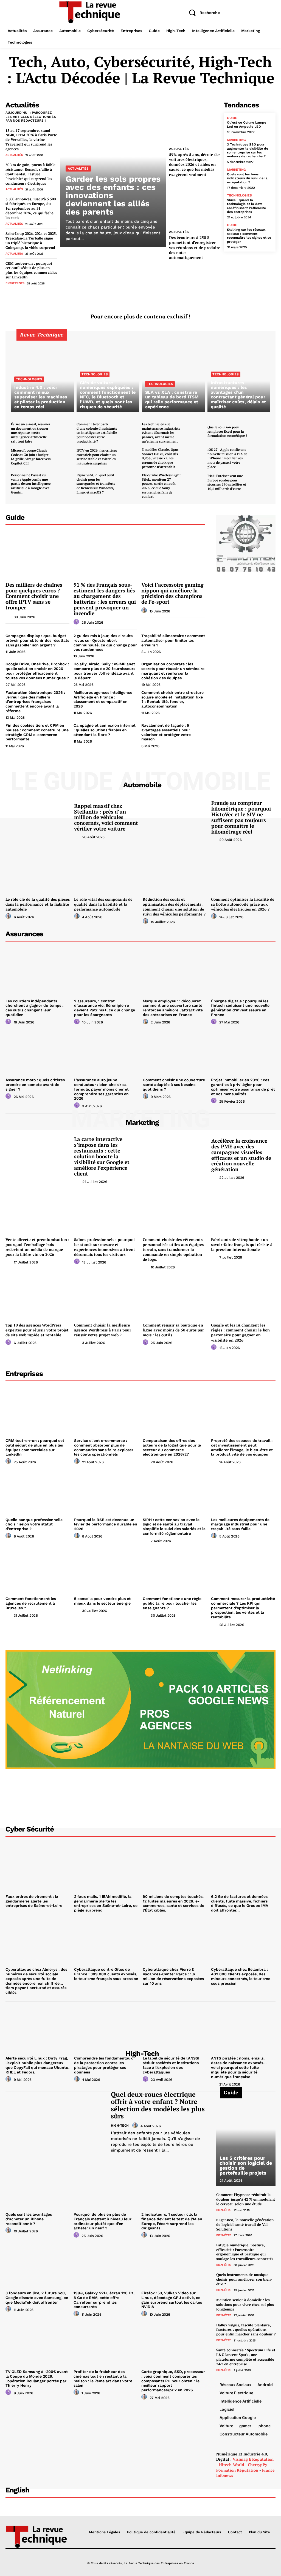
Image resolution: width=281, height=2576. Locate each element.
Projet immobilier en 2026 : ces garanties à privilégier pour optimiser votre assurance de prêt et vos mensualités (243, 1087)
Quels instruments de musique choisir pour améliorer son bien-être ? (244, 2279)
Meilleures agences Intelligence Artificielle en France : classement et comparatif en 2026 (103, 699)
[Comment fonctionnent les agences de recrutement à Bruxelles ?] (38, 1570)
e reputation (261, 2459)
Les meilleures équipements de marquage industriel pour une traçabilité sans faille (240, 1524)
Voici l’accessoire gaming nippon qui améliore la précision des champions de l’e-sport (172, 593)
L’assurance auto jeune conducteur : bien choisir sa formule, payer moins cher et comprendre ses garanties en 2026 (101, 1089)
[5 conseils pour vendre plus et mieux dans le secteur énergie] (106, 1570)
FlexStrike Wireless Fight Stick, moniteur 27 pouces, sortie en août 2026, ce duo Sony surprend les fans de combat (161, 486)
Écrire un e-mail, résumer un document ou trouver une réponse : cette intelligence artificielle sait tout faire (31, 433)
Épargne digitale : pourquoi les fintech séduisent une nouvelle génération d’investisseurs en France (240, 1008)
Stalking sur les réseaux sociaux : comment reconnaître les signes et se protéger (249, 236)
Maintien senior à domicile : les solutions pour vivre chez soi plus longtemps (245, 2304)
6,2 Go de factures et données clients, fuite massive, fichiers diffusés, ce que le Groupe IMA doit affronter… (240, 1903)
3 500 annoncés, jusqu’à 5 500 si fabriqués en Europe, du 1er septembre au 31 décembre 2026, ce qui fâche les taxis (31, 208)
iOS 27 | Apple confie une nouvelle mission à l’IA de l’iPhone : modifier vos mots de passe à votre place (227, 458)
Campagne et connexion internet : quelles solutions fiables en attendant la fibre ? (105, 730)
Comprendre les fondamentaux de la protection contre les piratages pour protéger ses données (103, 2065)
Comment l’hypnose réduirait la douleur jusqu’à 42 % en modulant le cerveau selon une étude (246, 2199)
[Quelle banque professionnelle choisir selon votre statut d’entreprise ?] (38, 1491)
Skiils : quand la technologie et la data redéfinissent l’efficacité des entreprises (246, 206)
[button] (202, 13)
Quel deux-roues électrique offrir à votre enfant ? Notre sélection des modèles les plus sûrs (158, 2105)
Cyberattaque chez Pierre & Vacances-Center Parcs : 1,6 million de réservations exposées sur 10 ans (173, 1976)
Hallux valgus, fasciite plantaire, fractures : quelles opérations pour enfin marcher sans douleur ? (246, 2330)
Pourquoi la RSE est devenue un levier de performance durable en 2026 (106, 1524)
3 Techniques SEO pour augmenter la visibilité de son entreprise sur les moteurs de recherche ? (248, 150)
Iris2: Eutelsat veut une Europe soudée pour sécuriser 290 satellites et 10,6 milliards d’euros (227, 482)
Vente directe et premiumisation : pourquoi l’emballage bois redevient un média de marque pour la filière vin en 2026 (37, 1247)
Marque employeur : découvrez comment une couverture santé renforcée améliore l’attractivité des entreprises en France (173, 1008)
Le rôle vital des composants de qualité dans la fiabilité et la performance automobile (103, 904)
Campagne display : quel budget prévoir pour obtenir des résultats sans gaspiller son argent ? (37, 640)
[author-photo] (9, 616)
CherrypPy (257, 2465)
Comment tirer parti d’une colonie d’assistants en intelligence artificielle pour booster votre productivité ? (97, 433)
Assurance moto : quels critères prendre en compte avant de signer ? (35, 1085)
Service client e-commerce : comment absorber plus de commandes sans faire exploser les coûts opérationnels (104, 1447)
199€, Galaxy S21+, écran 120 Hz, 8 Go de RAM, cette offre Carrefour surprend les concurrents (104, 2300)
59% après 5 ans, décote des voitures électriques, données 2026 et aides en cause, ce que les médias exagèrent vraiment (195, 164)
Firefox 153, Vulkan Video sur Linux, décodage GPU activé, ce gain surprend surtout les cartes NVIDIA (172, 2300)
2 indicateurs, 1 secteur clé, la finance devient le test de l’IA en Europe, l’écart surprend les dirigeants (172, 2221)
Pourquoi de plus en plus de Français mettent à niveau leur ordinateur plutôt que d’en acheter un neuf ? (102, 2221)
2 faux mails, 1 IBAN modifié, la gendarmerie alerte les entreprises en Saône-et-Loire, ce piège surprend (106, 1903)
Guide (232, 118)
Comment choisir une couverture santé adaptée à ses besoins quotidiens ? (174, 1085)
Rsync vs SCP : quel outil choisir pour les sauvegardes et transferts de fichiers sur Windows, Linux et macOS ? (96, 483)
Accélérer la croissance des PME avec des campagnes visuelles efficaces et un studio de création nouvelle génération (241, 1155)
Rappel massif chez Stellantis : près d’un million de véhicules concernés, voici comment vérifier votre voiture (106, 817)
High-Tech (120, 2126)
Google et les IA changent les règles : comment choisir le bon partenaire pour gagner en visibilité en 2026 (240, 1333)
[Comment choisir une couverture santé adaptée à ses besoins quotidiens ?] (175, 1051)
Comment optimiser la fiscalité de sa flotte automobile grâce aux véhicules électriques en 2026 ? (243, 904)
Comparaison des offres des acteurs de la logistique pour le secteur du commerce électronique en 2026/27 (172, 1447)
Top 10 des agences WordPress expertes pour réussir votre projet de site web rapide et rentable (37, 1330)
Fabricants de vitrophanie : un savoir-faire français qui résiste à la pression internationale (242, 1244)
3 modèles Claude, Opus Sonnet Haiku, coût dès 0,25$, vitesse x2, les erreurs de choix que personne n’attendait (160, 458)
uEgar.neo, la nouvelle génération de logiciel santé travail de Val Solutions (245, 2224)
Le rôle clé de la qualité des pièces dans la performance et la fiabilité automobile (38, 904)
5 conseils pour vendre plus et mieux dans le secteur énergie (102, 1601)
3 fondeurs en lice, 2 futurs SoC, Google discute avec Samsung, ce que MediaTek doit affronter (37, 2298)
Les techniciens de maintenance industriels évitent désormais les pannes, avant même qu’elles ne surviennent (161, 433)
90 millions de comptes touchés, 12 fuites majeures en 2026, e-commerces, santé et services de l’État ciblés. (173, 1903)
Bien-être (224, 2210)
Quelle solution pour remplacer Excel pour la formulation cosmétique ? (227, 431)
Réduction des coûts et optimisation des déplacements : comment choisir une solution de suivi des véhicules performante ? (174, 907)
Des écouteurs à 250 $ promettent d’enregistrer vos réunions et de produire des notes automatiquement (195, 247)
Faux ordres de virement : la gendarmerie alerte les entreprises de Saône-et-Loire (34, 1901)
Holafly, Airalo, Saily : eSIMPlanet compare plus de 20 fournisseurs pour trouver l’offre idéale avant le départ (104, 671)
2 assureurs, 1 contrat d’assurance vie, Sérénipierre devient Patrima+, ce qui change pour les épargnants (105, 1008)
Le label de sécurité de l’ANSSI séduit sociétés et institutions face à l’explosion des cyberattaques (171, 2065)
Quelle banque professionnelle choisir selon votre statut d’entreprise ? (34, 1524)
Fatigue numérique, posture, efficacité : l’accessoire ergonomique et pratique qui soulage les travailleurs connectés (245, 2252)
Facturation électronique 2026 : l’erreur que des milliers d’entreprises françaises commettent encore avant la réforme (35, 702)
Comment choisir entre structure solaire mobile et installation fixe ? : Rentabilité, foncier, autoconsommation (172, 699)
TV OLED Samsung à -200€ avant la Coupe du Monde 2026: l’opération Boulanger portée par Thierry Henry (37, 2378)
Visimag (240, 2459)
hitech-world (231, 2465)
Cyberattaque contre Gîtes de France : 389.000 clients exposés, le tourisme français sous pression (106, 1974)
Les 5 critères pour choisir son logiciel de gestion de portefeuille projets (246, 2165)
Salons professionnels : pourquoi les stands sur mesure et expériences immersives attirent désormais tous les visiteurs (105, 1247)
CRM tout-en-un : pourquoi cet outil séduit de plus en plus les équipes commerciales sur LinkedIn (31, 270)
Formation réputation (237, 2470)
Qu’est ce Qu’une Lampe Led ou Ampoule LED (247, 124)
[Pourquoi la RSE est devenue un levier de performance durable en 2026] (106, 1491)
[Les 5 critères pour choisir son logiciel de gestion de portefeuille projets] (246, 2139)
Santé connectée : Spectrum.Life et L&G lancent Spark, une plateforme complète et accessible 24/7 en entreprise (246, 2357)
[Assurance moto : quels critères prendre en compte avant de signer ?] (38, 1051)
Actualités (14, 155)
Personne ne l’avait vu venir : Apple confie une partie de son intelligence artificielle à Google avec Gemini (31, 483)
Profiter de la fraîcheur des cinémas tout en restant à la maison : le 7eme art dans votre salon (103, 2378)
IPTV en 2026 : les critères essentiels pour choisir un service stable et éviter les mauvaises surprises (97, 457)
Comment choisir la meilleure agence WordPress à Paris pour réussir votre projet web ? (103, 1330)
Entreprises (15, 283)
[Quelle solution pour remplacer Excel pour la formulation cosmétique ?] (261, 431)
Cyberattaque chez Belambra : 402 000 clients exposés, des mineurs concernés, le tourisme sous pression (241, 1976)
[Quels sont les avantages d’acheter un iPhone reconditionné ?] (37, 2186)
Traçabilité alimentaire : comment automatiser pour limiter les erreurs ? (173, 640)
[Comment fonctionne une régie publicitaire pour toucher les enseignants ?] (175, 1570)
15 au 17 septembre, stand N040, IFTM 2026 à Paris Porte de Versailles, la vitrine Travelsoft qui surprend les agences (31, 140)
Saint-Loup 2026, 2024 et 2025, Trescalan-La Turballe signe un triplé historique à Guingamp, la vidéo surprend (31, 240)
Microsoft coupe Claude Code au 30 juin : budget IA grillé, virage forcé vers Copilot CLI (31, 457)
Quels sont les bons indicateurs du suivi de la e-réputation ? (247, 178)
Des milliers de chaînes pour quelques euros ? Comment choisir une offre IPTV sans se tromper (34, 596)
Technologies (239, 195)
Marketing (236, 140)
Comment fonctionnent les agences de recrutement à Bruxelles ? (31, 1603)
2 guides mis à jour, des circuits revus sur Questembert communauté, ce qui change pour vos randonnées (105, 643)
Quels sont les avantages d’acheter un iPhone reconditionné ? (29, 2219)
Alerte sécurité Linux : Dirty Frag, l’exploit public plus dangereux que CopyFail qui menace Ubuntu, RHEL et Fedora (37, 2065)
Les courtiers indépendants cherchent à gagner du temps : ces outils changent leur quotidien (34, 1008)
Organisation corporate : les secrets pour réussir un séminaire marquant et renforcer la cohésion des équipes (173, 671)
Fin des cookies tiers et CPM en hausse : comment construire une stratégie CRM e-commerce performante (37, 732)
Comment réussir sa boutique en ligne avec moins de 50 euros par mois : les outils (173, 1330)
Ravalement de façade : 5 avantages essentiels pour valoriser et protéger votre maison (166, 732)
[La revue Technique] (36, 2536)
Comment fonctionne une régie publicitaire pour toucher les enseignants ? (172, 1603)
